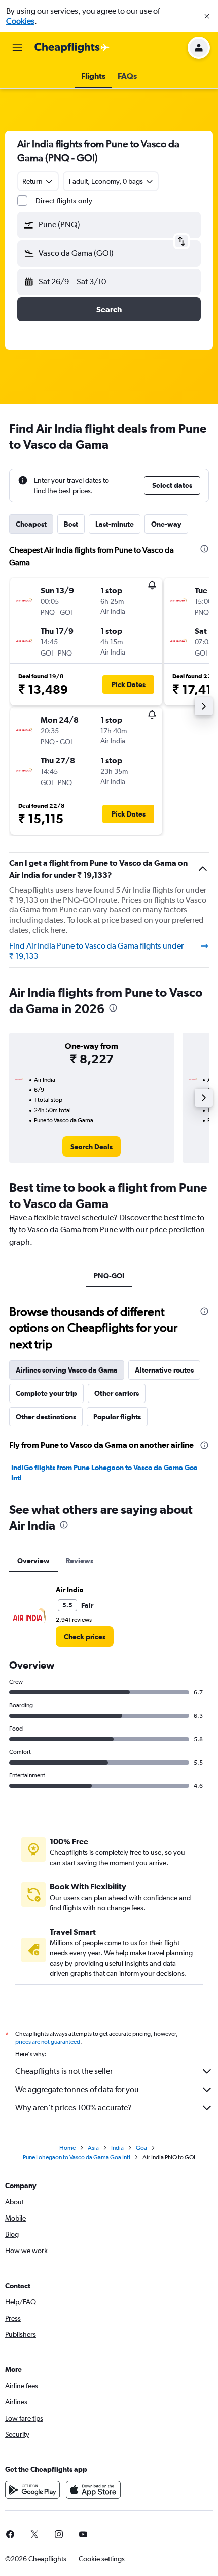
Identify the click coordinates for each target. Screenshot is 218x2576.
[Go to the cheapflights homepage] (72, 48)
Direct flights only (64, 201)
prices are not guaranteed (48, 2042)
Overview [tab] (33, 1561)
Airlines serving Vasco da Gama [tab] (67, 1370)
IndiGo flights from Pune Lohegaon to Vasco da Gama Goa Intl (104, 1473)
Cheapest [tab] (31, 524)
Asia (93, 2148)
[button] (207, 16)
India (117, 2148)
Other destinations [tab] (46, 1417)
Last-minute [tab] (115, 524)
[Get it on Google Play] (32, 2490)
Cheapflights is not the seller (64, 2071)
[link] (92, 1147)
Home (67, 2148)
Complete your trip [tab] (46, 1393)
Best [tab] (71, 524)
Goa (141, 2148)
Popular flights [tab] (117, 1417)
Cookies (20, 21)
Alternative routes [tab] (164, 1370)
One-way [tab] (166, 524)
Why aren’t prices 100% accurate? (74, 2108)
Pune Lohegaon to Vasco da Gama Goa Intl (77, 2157)
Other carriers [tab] (117, 1393)
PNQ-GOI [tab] (109, 1276)
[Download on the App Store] (93, 2490)
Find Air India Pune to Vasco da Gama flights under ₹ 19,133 (96, 951)
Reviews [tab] (80, 1561)
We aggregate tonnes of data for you (77, 2089)
